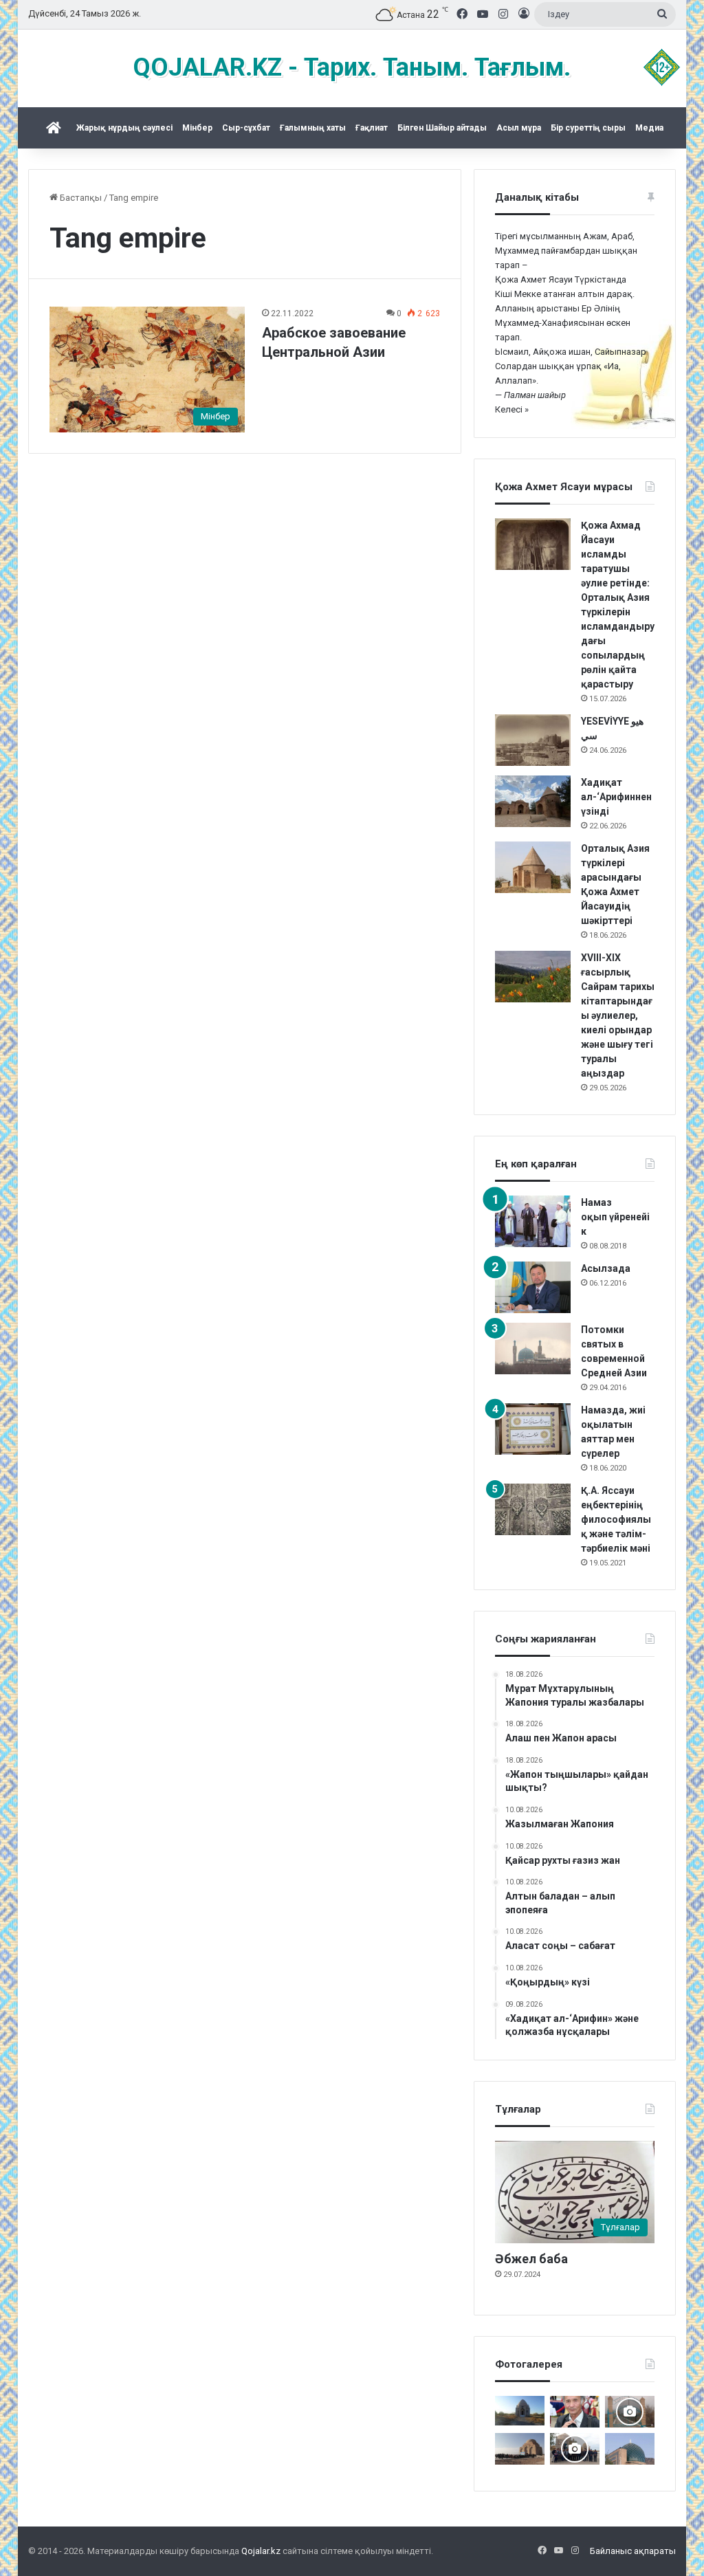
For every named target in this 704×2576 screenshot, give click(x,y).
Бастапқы (80, 198)
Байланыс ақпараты (633, 2551)
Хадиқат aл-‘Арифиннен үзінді (616, 797)
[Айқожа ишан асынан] (520, 2449)
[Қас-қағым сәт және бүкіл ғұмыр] (575, 2412)
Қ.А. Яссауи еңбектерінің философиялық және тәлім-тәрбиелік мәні (616, 1519)
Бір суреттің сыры (588, 128)
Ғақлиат (372, 128)
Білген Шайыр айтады (442, 128)
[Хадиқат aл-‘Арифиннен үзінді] (533, 801)
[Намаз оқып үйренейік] (533, 1221)
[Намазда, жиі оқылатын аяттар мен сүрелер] (533, 1429)
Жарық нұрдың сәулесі (124, 128)
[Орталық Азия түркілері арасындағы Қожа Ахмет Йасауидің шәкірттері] (533, 867)
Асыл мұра (519, 128)
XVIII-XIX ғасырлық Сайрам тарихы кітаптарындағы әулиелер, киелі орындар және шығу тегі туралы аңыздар (618, 1015)
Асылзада (606, 1268)
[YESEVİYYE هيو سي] (533, 740)
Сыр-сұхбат (246, 128)
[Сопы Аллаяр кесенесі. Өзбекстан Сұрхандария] (630, 2449)
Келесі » (512, 409)
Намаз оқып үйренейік (615, 1217)
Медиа (649, 128)
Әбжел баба (531, 2259)
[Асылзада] (533, 1287)
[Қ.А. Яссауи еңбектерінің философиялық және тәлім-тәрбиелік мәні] (533, 1509)
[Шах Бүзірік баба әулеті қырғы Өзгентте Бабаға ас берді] (575, 2449)
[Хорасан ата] (630, 2412)
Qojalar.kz (261, 2551)
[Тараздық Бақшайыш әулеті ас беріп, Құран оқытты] (520, 2411)
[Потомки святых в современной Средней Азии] (533, 1348)
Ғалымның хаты (313, 128)
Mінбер (197, 128)
